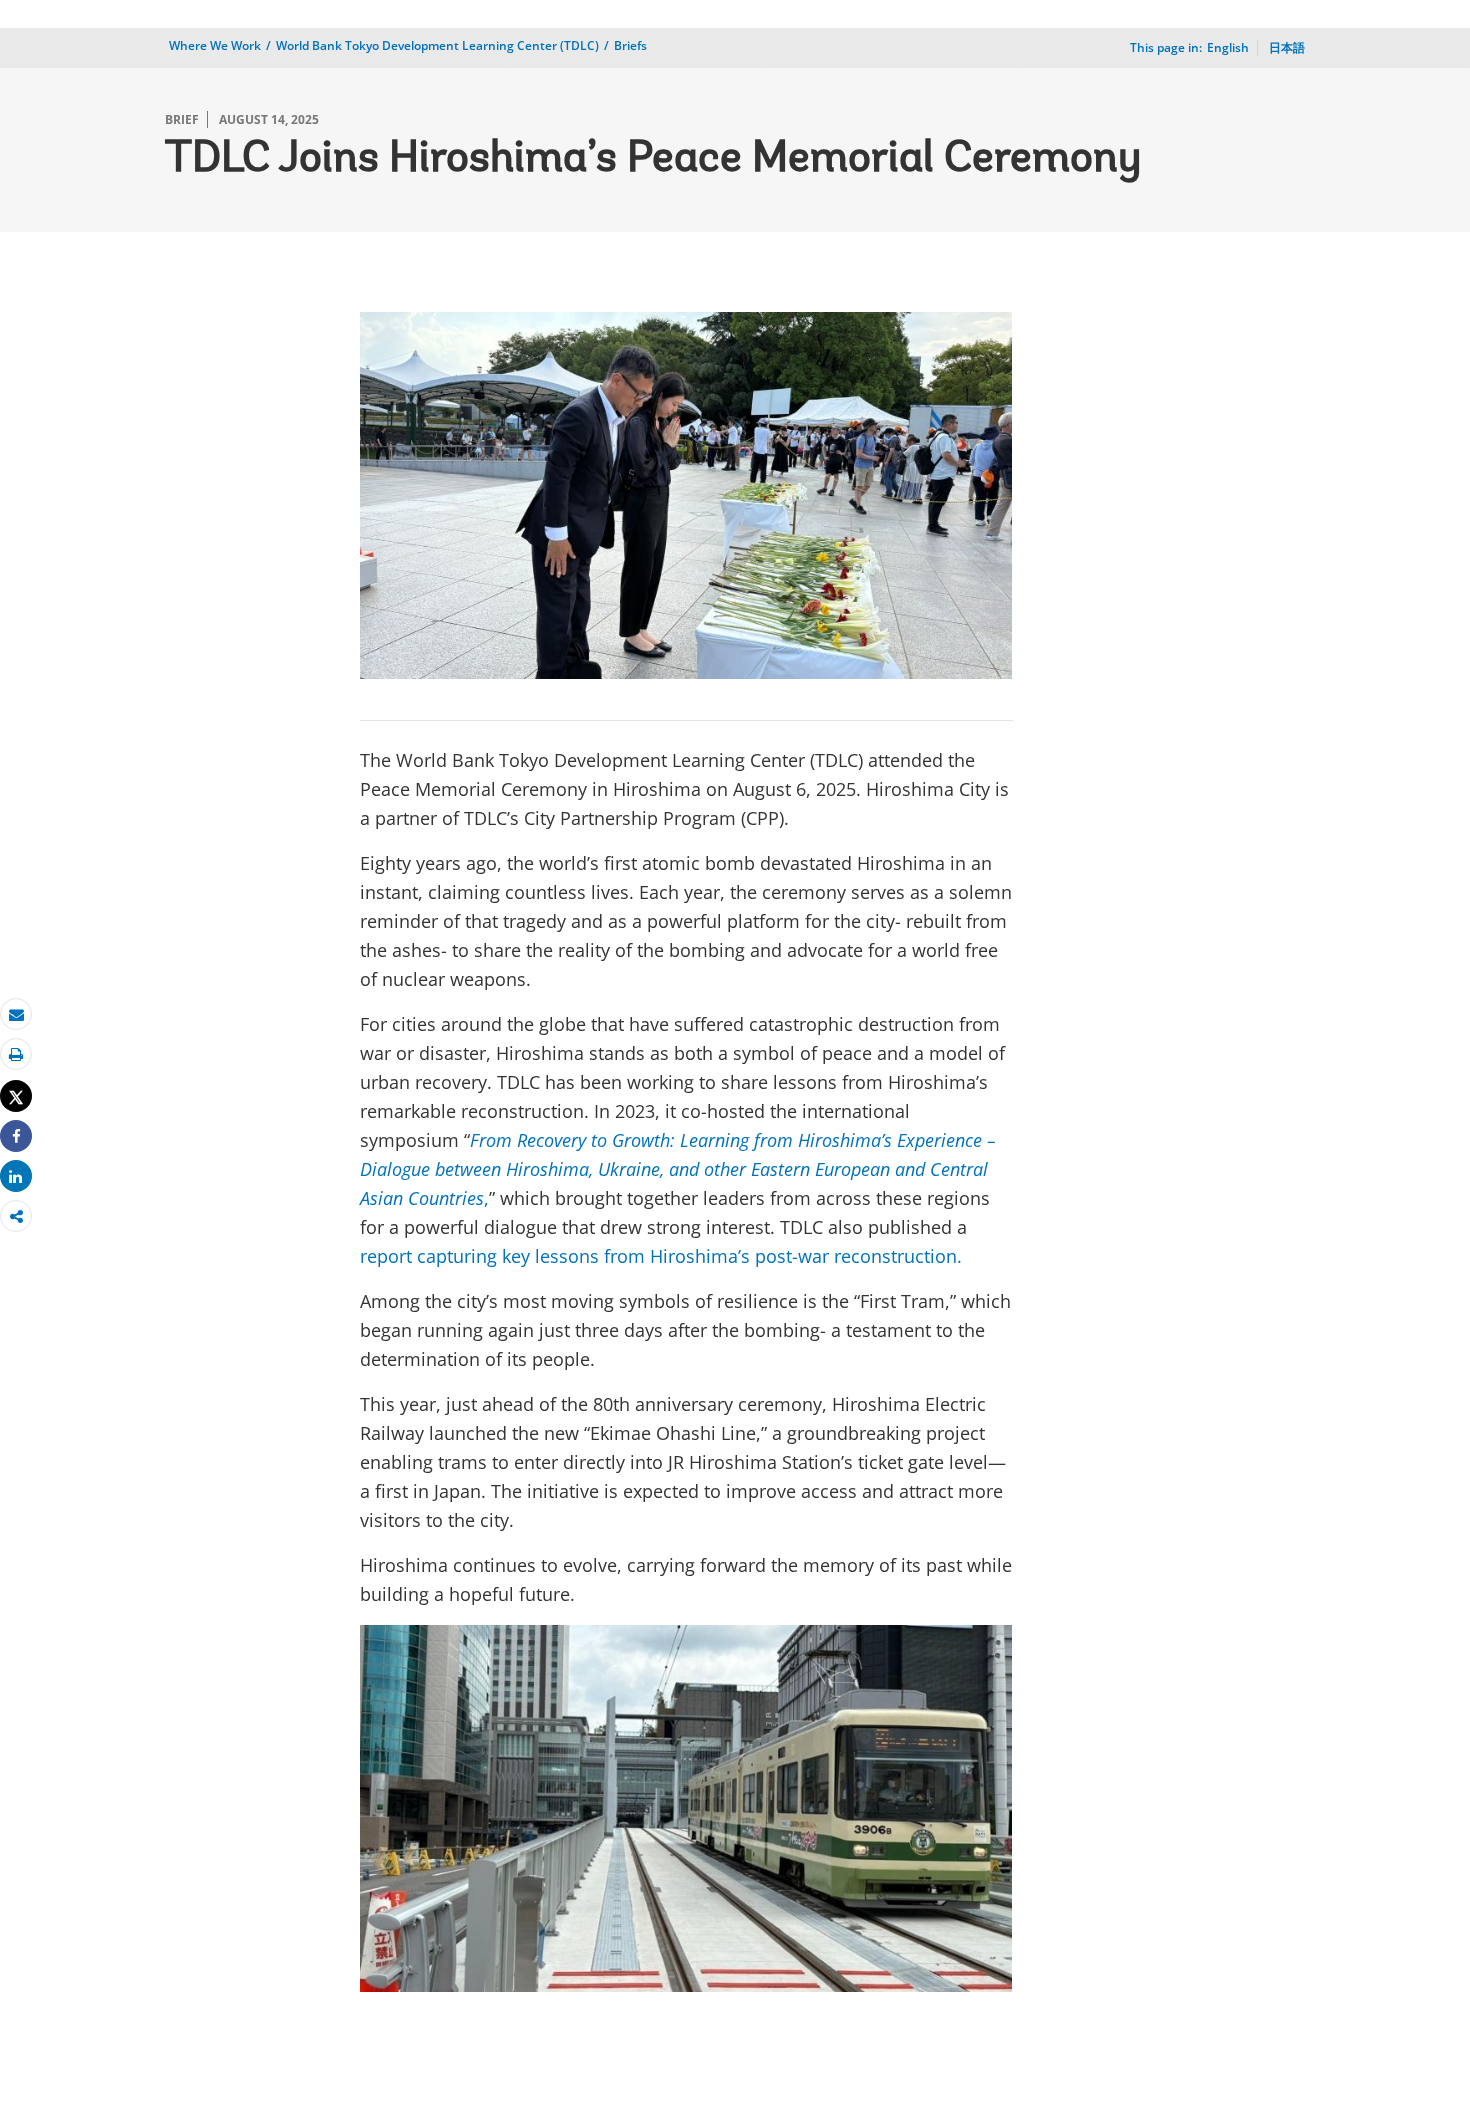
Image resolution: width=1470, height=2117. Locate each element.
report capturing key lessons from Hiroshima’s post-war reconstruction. (661, 1256)
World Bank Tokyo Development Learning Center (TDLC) (437, 45)
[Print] (16, 1054)
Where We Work (215, 45)
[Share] (16, 1136)
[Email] (16, 1014)
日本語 (1287, 47)
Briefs (630, 45)
